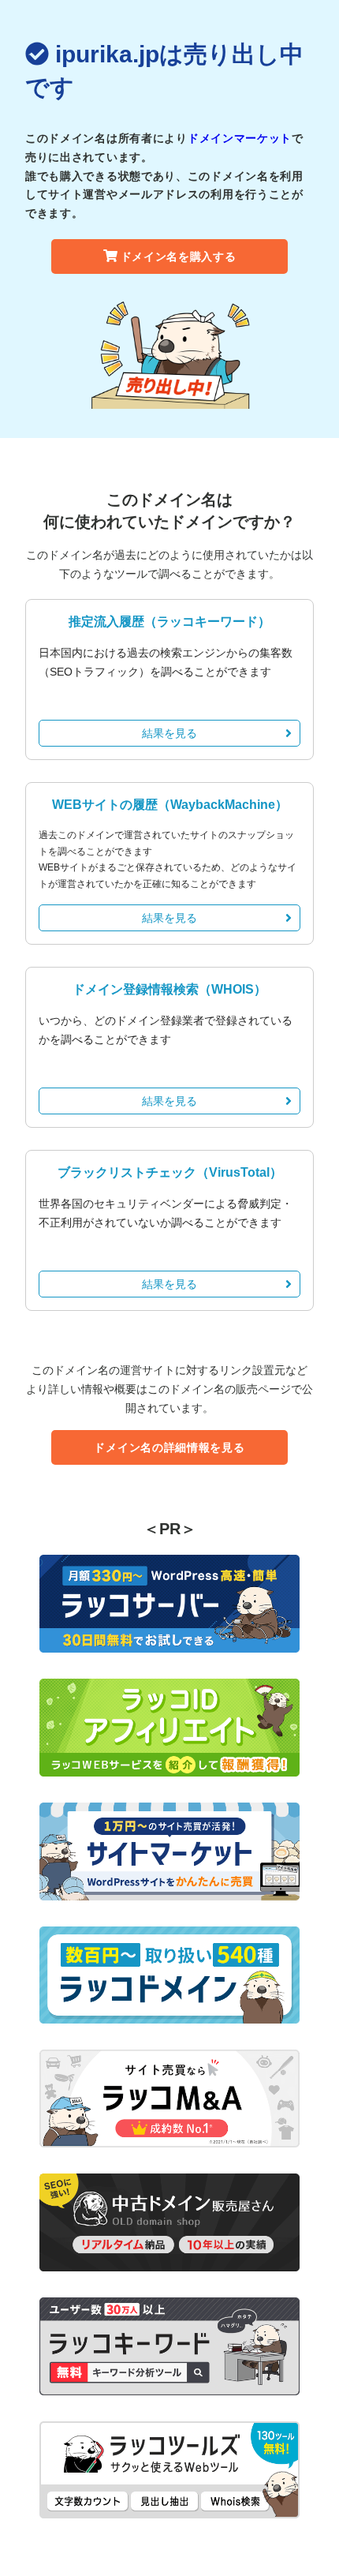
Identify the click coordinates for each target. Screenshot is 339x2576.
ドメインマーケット (240, 138)
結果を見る (169, 733)
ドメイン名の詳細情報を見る (169, 1447)
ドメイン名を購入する (179, 256)
